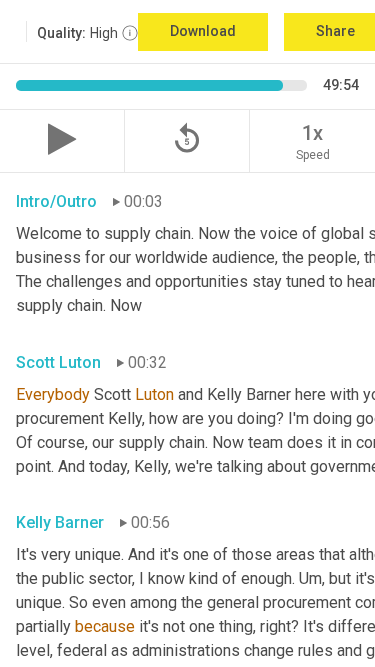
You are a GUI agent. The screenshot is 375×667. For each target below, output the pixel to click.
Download (203, 31)
